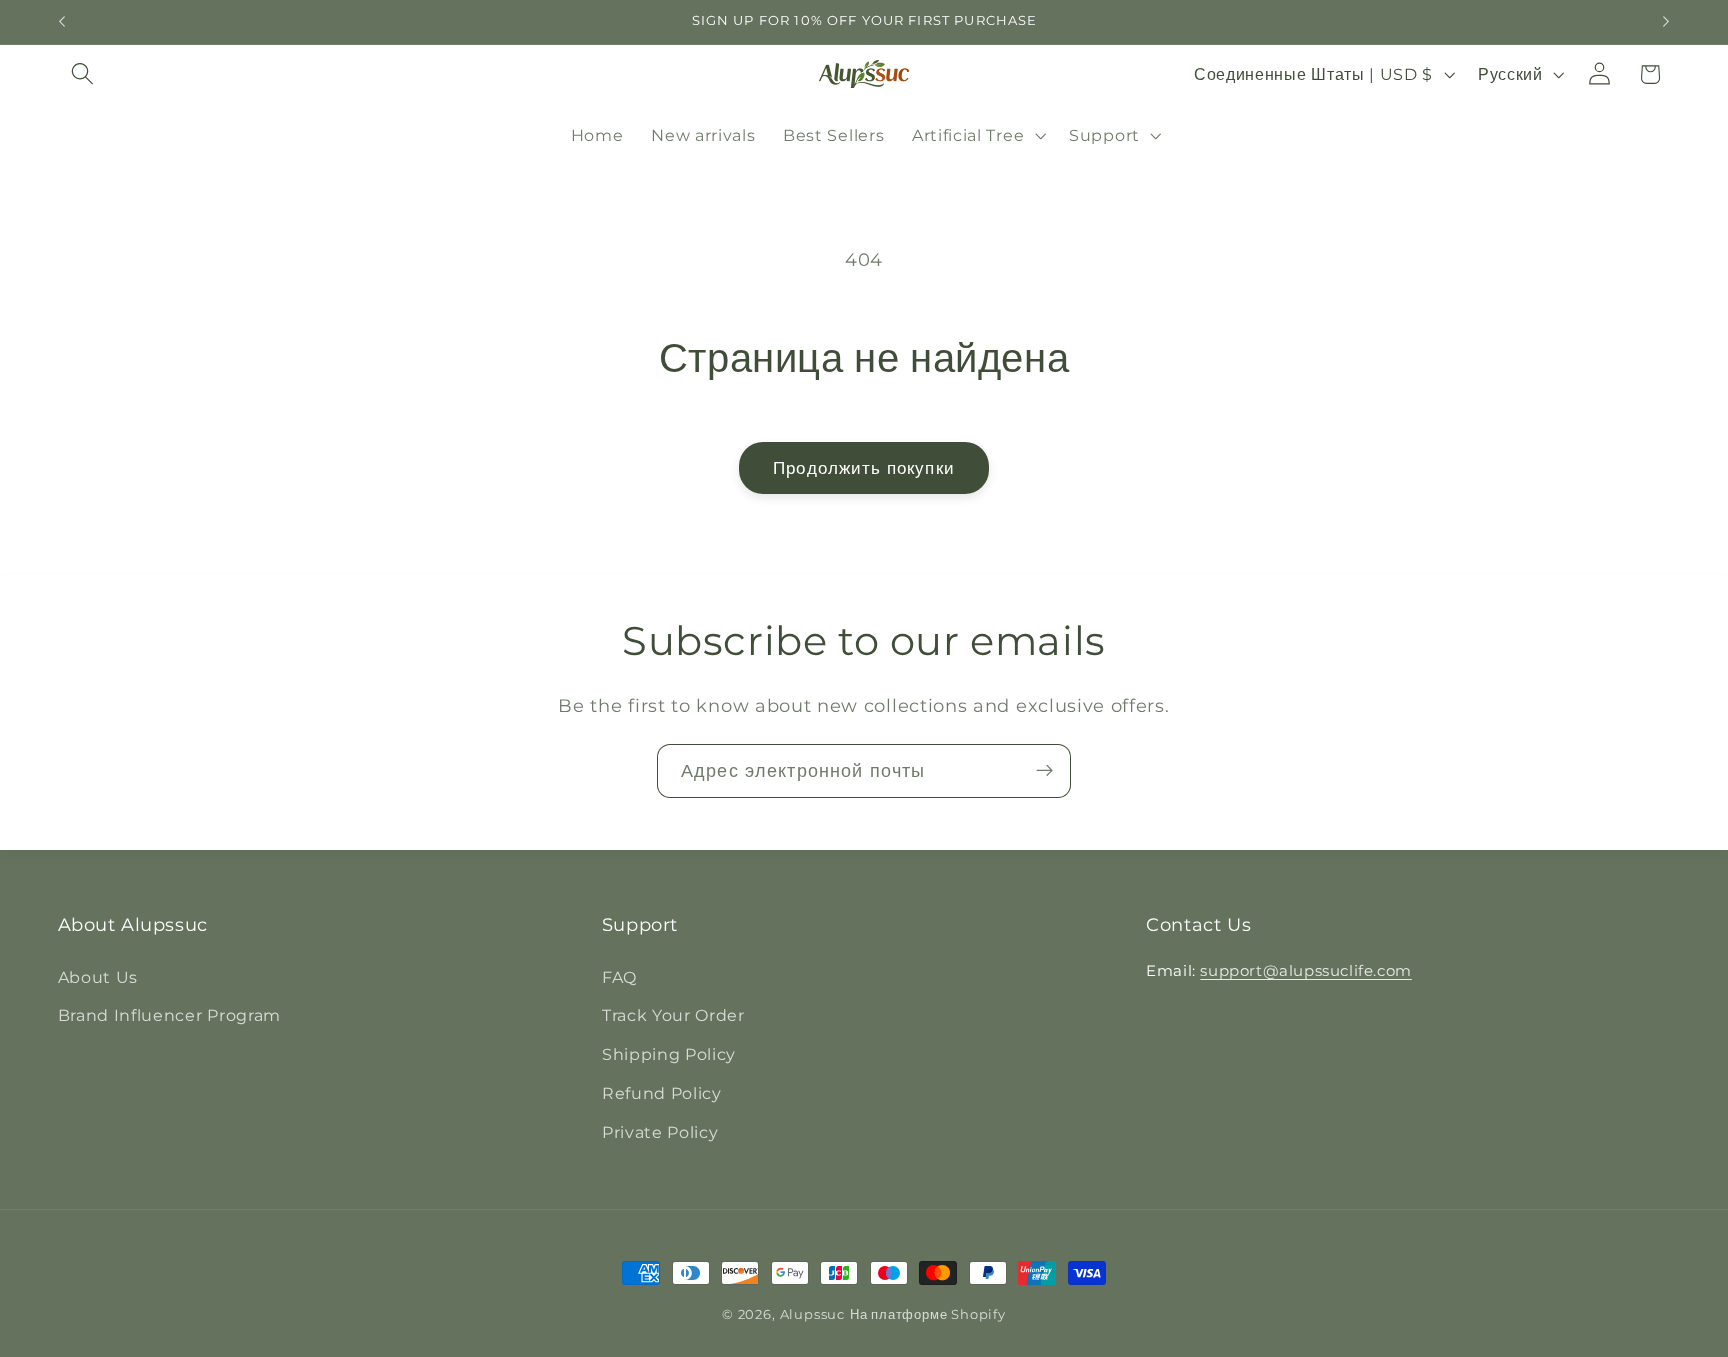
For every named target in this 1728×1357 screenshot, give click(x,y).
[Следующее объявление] (1666, 22)
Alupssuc (812, 1314)
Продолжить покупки (864, 467)
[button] (83, 74)
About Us (98, 976)
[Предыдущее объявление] (62, 22)
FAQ (619, 976)
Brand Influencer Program (170, 1015)
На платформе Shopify (928, 1314)
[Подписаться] (1044, 771)
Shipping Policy (669, 1054)
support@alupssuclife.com (1305, 969)
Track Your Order (673, 1015)
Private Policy (660, 1131)
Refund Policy (662, 1092)
